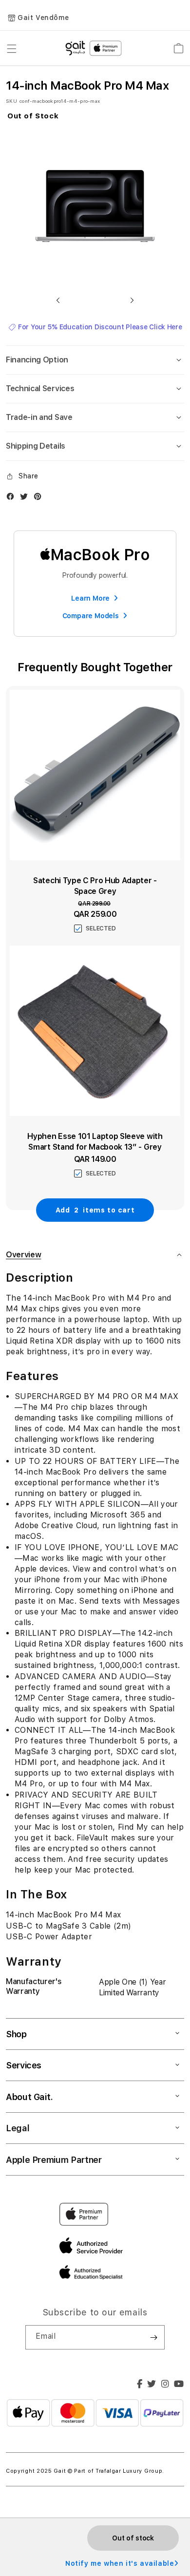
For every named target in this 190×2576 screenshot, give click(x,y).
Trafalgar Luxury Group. (130, 2471)
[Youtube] (179, 2385)
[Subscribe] (153, 2337)
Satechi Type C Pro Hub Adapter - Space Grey (95, 886)
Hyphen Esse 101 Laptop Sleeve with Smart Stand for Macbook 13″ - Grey (95, 1142)
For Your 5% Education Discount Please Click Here (100, 327)
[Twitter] (152, 2385)
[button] (58, 300)
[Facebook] (140, 2385)
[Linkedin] (165, 2385)
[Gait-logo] (95, 48)
